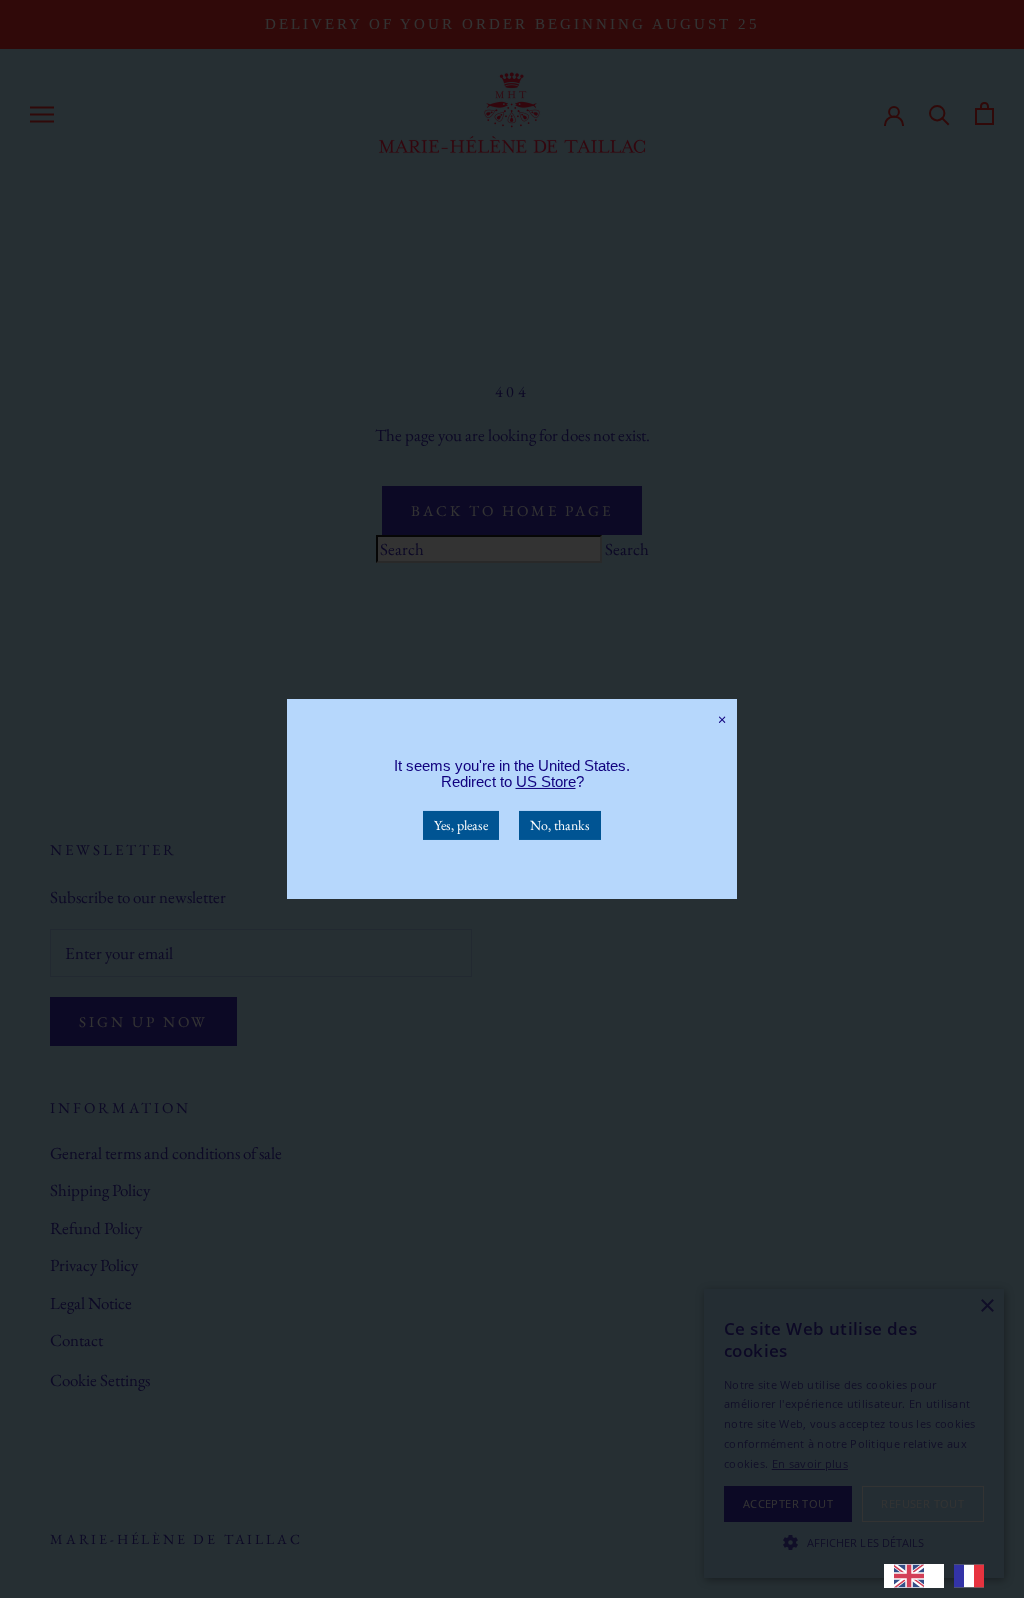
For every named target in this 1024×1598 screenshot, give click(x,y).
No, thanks (560, 825)
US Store (546, 781)
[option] (974, 1576)
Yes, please (461, 825)
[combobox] (914, 1576)
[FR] (974, 1576)
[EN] (914, 1576)
